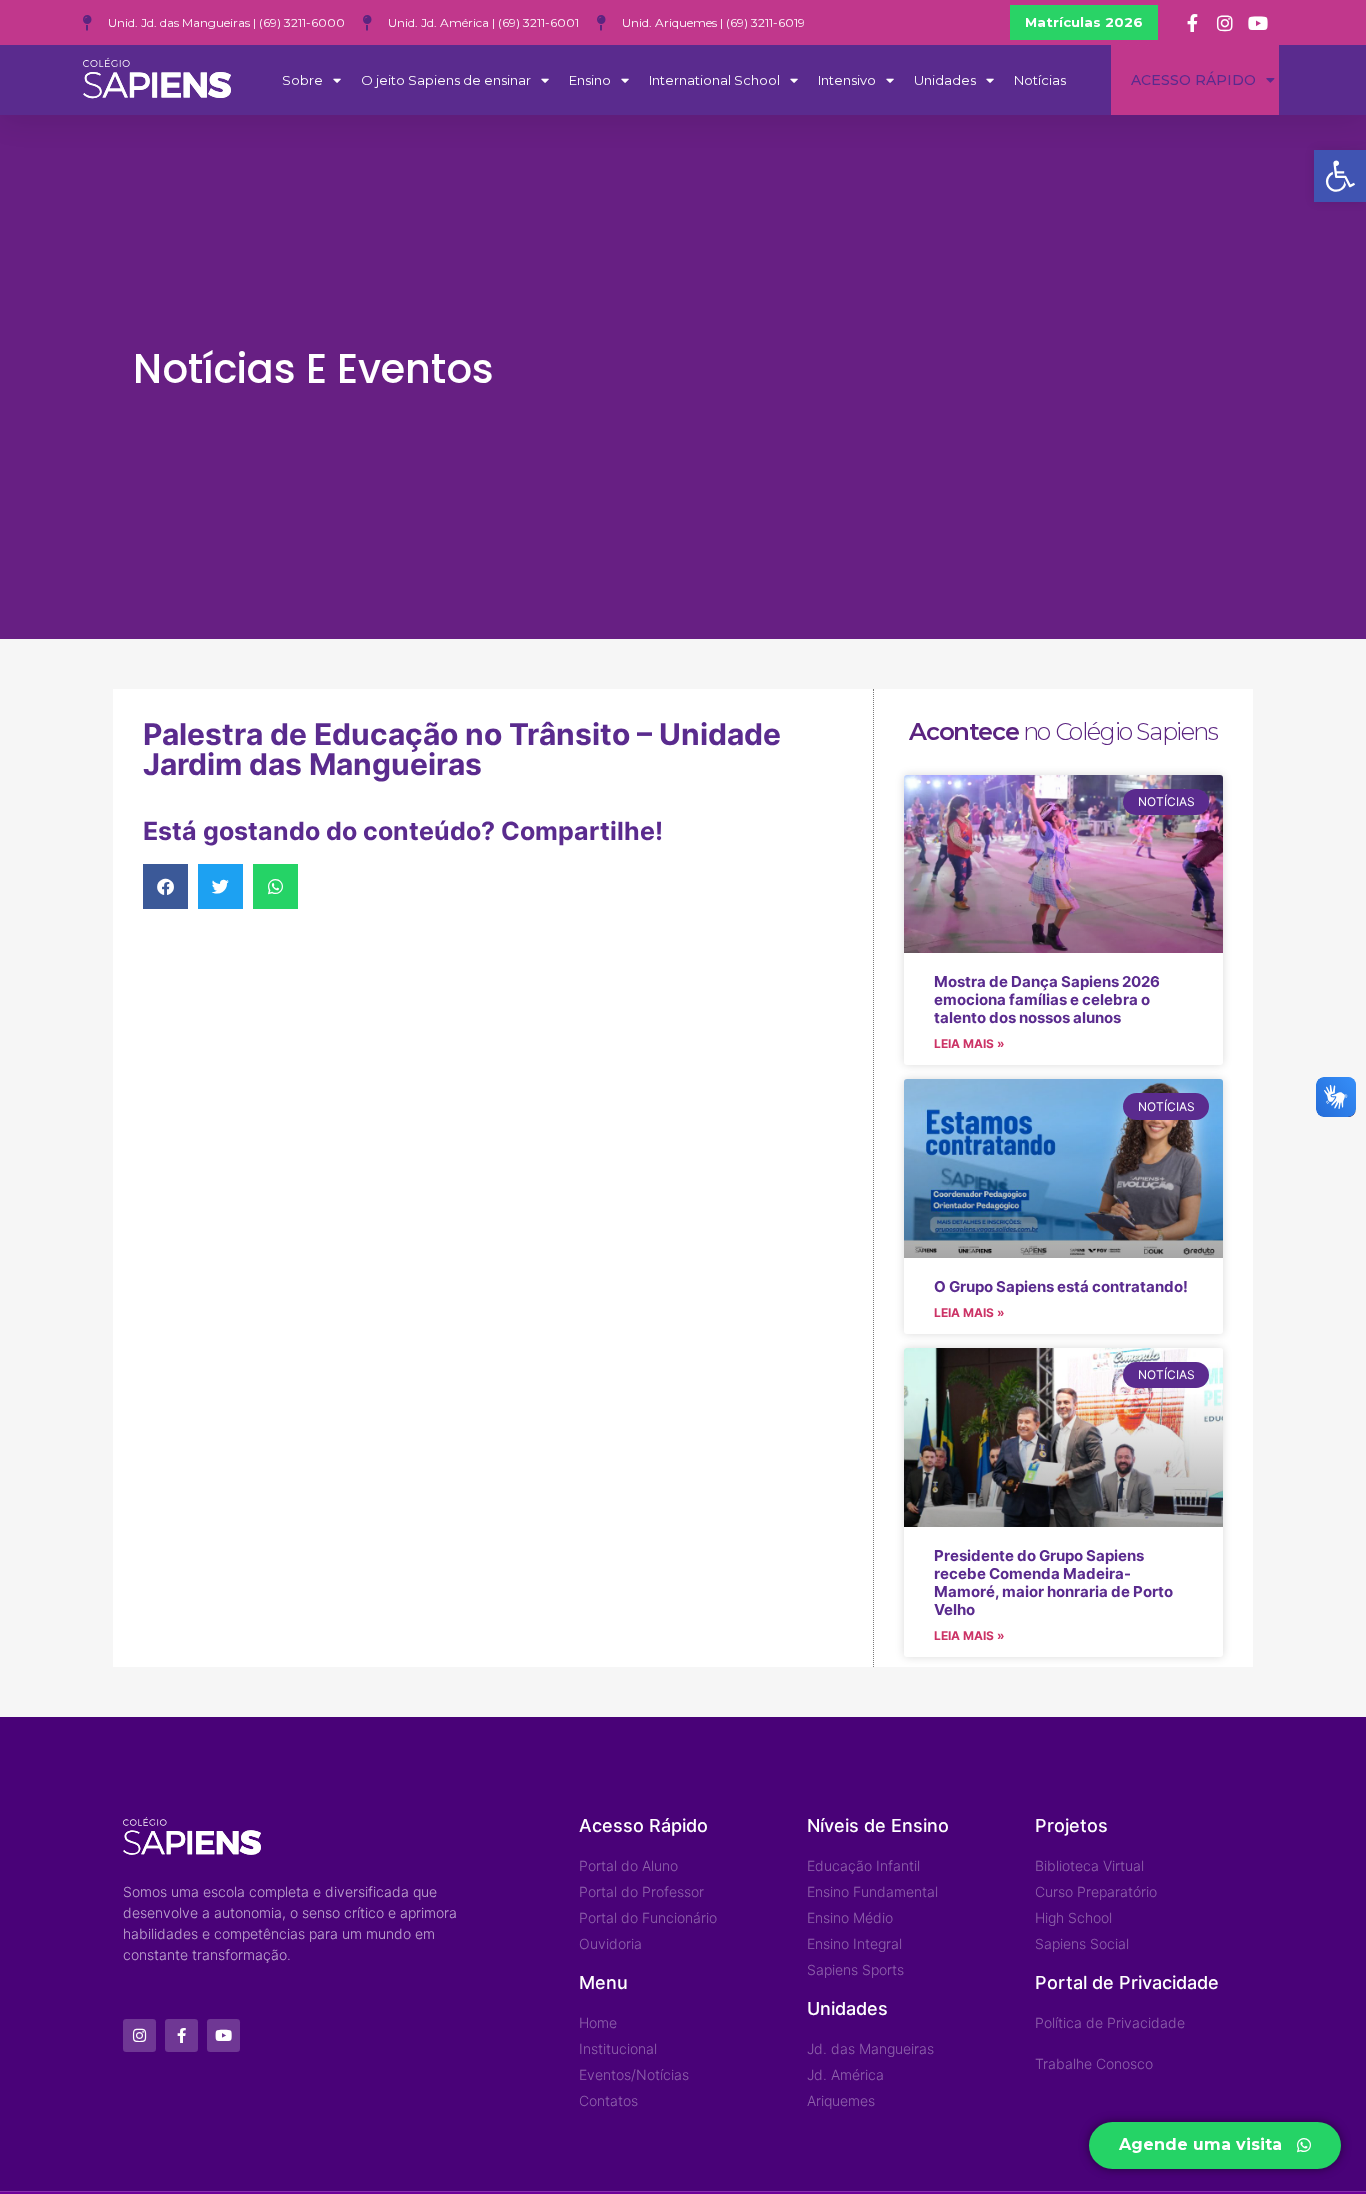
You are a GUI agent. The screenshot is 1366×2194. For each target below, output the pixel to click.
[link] (1340, 176)
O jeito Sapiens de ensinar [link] (446, 80)
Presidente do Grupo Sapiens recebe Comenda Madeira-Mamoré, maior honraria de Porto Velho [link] (1053, 1582)
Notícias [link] (1040, 80)
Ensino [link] (590, 80)
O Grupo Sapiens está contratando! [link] (1061, 1286)
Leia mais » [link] (969, 1043)
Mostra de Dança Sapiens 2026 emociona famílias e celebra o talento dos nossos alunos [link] (1047, 999)
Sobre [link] (302, 80)
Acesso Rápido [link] (1193, 80)
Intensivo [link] (847, 80)
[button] (165, 886)
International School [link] (714, 80)
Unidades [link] (945, 80)
